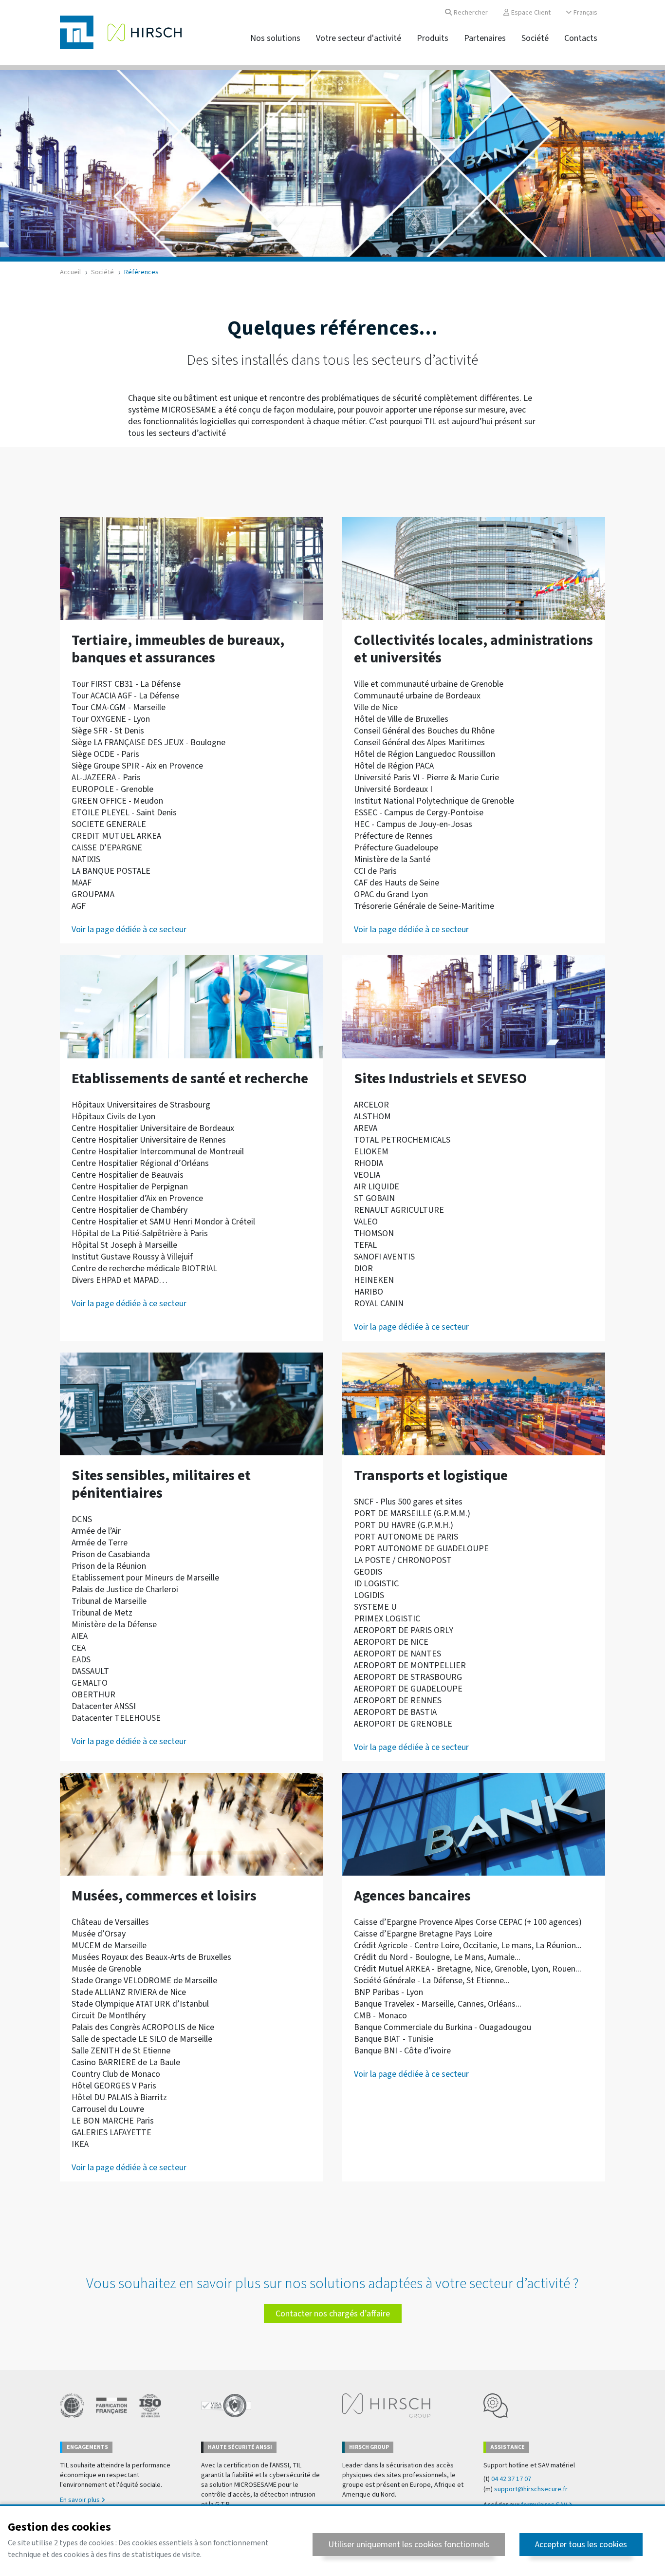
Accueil (70, 272)
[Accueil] (121, 32)
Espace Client (531, 13)
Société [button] (535, 38)
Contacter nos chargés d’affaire (333, 2314)
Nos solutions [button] (275, 38)
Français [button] (585, 13)
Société (102, 272)
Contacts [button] (581, 38)
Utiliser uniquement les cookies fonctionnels (409, 2545)
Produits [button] (433, 38)
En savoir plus (80, 2500)
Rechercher (471, 13)
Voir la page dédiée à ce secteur (129, 930)
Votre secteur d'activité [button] (359, 38)
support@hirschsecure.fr (531, 2489)
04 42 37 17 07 (511, 2479)
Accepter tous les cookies (581, 2545)
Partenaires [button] (485, 38)
